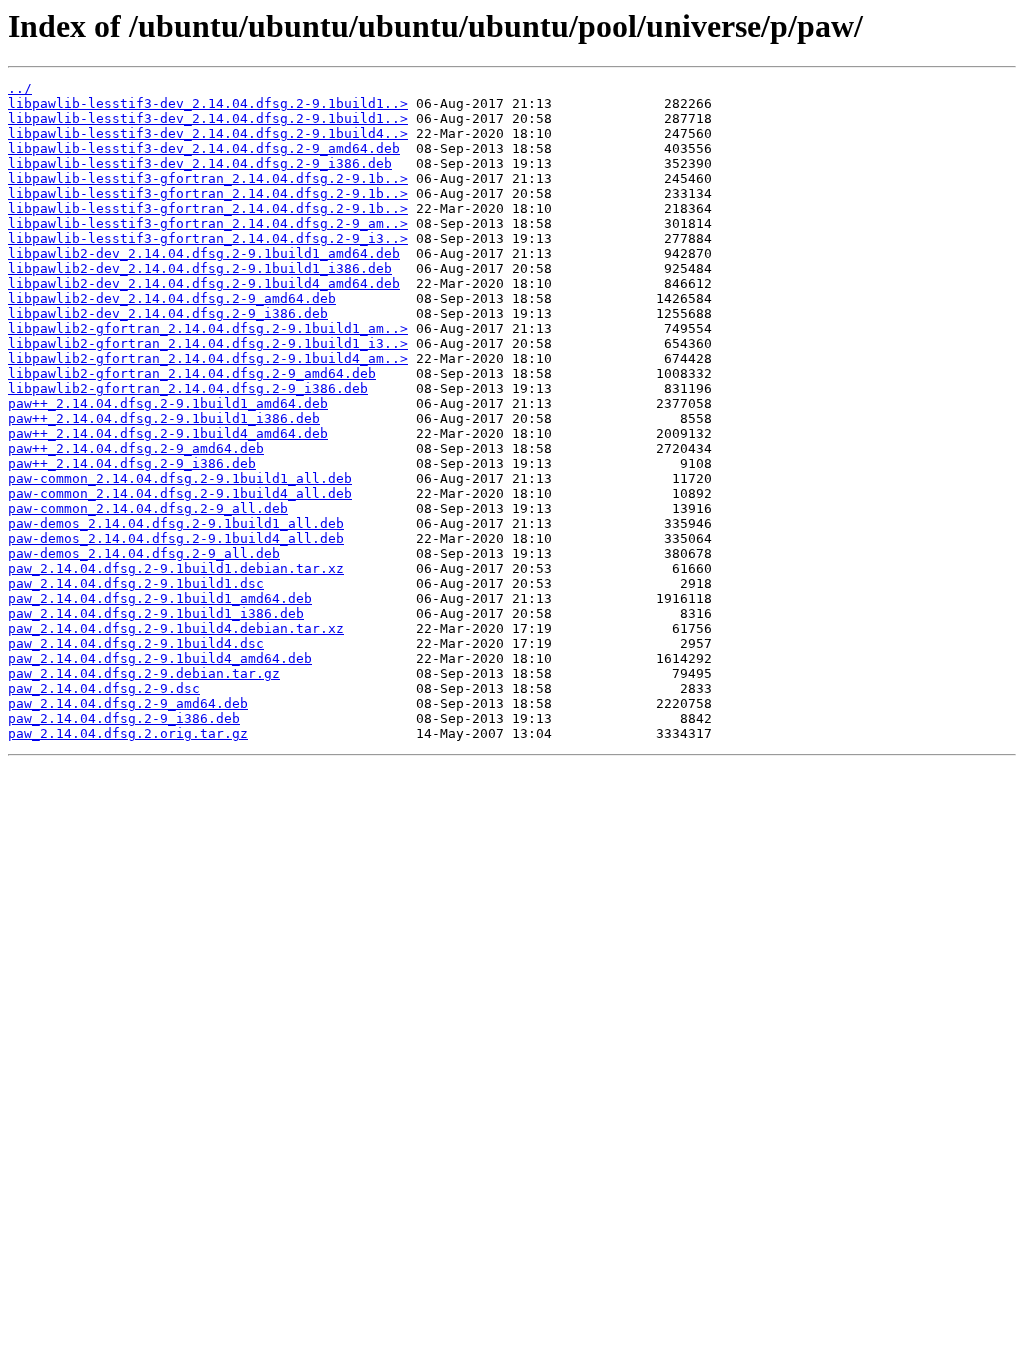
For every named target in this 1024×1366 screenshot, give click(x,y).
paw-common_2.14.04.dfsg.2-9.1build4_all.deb (180, 493)
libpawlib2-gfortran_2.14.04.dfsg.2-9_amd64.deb (192, 373)
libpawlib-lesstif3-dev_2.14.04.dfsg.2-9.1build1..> (208, 103)
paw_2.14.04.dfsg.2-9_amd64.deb (128, 703)
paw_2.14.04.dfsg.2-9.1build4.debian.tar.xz (176, 628)
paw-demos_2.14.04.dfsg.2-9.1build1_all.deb (176, 523)
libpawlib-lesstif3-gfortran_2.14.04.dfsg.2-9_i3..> (208, 238)
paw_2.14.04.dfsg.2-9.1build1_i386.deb (156, 613)
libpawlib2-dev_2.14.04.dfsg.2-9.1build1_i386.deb (200, 268)
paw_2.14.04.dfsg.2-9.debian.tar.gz (144, 673)
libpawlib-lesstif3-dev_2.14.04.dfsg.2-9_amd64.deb (204, 148)
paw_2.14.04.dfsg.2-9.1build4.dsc (136, 643)
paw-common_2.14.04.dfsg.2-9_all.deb (148, 508)
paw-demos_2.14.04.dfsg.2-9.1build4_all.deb (176, 538)
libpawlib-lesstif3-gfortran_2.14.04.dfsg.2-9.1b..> (208, 178)
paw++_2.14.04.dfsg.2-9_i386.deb (132, 463)
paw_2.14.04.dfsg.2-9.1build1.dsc (136, 583)
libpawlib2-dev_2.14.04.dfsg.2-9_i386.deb (168, 313)
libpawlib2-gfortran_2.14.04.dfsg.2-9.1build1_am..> (208, 328)
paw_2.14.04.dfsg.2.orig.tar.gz (128, 733)
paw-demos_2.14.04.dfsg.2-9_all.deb (144, 553)
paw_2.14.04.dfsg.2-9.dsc (104, 688)
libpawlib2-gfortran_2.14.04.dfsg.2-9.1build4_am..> (208, 358)
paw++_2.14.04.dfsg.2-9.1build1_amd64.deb (168, 403)
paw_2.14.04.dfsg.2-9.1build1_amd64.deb (160, 598)
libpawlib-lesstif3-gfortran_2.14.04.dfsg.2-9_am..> (208, 223)
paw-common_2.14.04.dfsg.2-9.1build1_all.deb (180, 478)
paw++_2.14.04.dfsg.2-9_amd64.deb (136, 448)
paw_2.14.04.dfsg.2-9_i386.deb (124, 718)
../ (20, 88)
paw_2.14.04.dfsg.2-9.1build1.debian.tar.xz (176, 568)
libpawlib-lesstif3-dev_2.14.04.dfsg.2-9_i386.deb (200, 163)
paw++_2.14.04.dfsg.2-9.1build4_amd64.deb (168, 433)
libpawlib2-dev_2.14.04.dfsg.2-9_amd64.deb (172, 298)
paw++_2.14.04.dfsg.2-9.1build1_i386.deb (164, 418)
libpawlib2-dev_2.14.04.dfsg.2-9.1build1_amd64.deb (204, 253)
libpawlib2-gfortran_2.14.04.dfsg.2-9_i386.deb (188, 388)
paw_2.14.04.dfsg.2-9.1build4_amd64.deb (160, 658)
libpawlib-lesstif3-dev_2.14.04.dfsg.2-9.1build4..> (208, 133)
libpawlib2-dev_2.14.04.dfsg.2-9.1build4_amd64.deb (204, 283)
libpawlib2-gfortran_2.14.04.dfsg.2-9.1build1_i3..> (208, 343)
